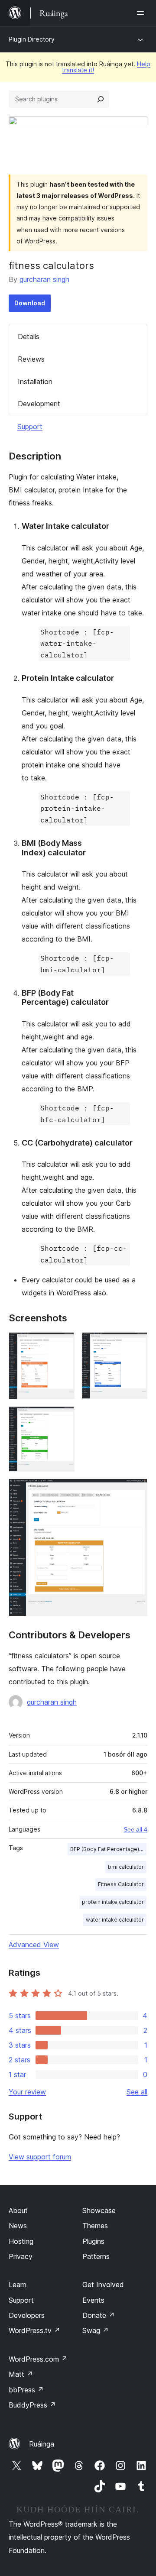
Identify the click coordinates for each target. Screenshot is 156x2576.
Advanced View (34, 1945)
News (18, 2226)
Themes (95, 2226)
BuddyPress (32, 2405)
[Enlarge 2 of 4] (136, 1344)
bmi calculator (126, 1867)
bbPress (26, 2390)
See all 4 (135, 1829)
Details (29, 337)
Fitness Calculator (121, 1884)
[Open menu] (142, 13)
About (18, 2210)
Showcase (99, 2210)
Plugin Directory (32, 39)
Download (30, 303)
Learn (18, 2285)
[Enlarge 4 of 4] (136, 1490)
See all (137, 2092)
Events (93, 2300)
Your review (27, 2092)
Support (30, 427)
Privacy (21, 2256)
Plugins (93, 2241)
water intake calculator (115, 1920)
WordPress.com (38, 2359)
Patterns (96, 2256)
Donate (99, 2315)
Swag (96, 2330)
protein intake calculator (113, 1902)
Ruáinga (42, 2444)
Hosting (21, 2241)
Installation (35, 382)
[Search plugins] (101, 99)
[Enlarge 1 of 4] (63, 1344)
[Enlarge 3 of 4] (63, 1418)
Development (39, 404)
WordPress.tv (34, 2330)
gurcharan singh (44, 279)
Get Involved (103, 2285)
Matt (21, 2374)
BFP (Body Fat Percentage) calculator (108, 1849)
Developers (27, 2315)
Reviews (31, 359)
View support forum (40, 2157)
